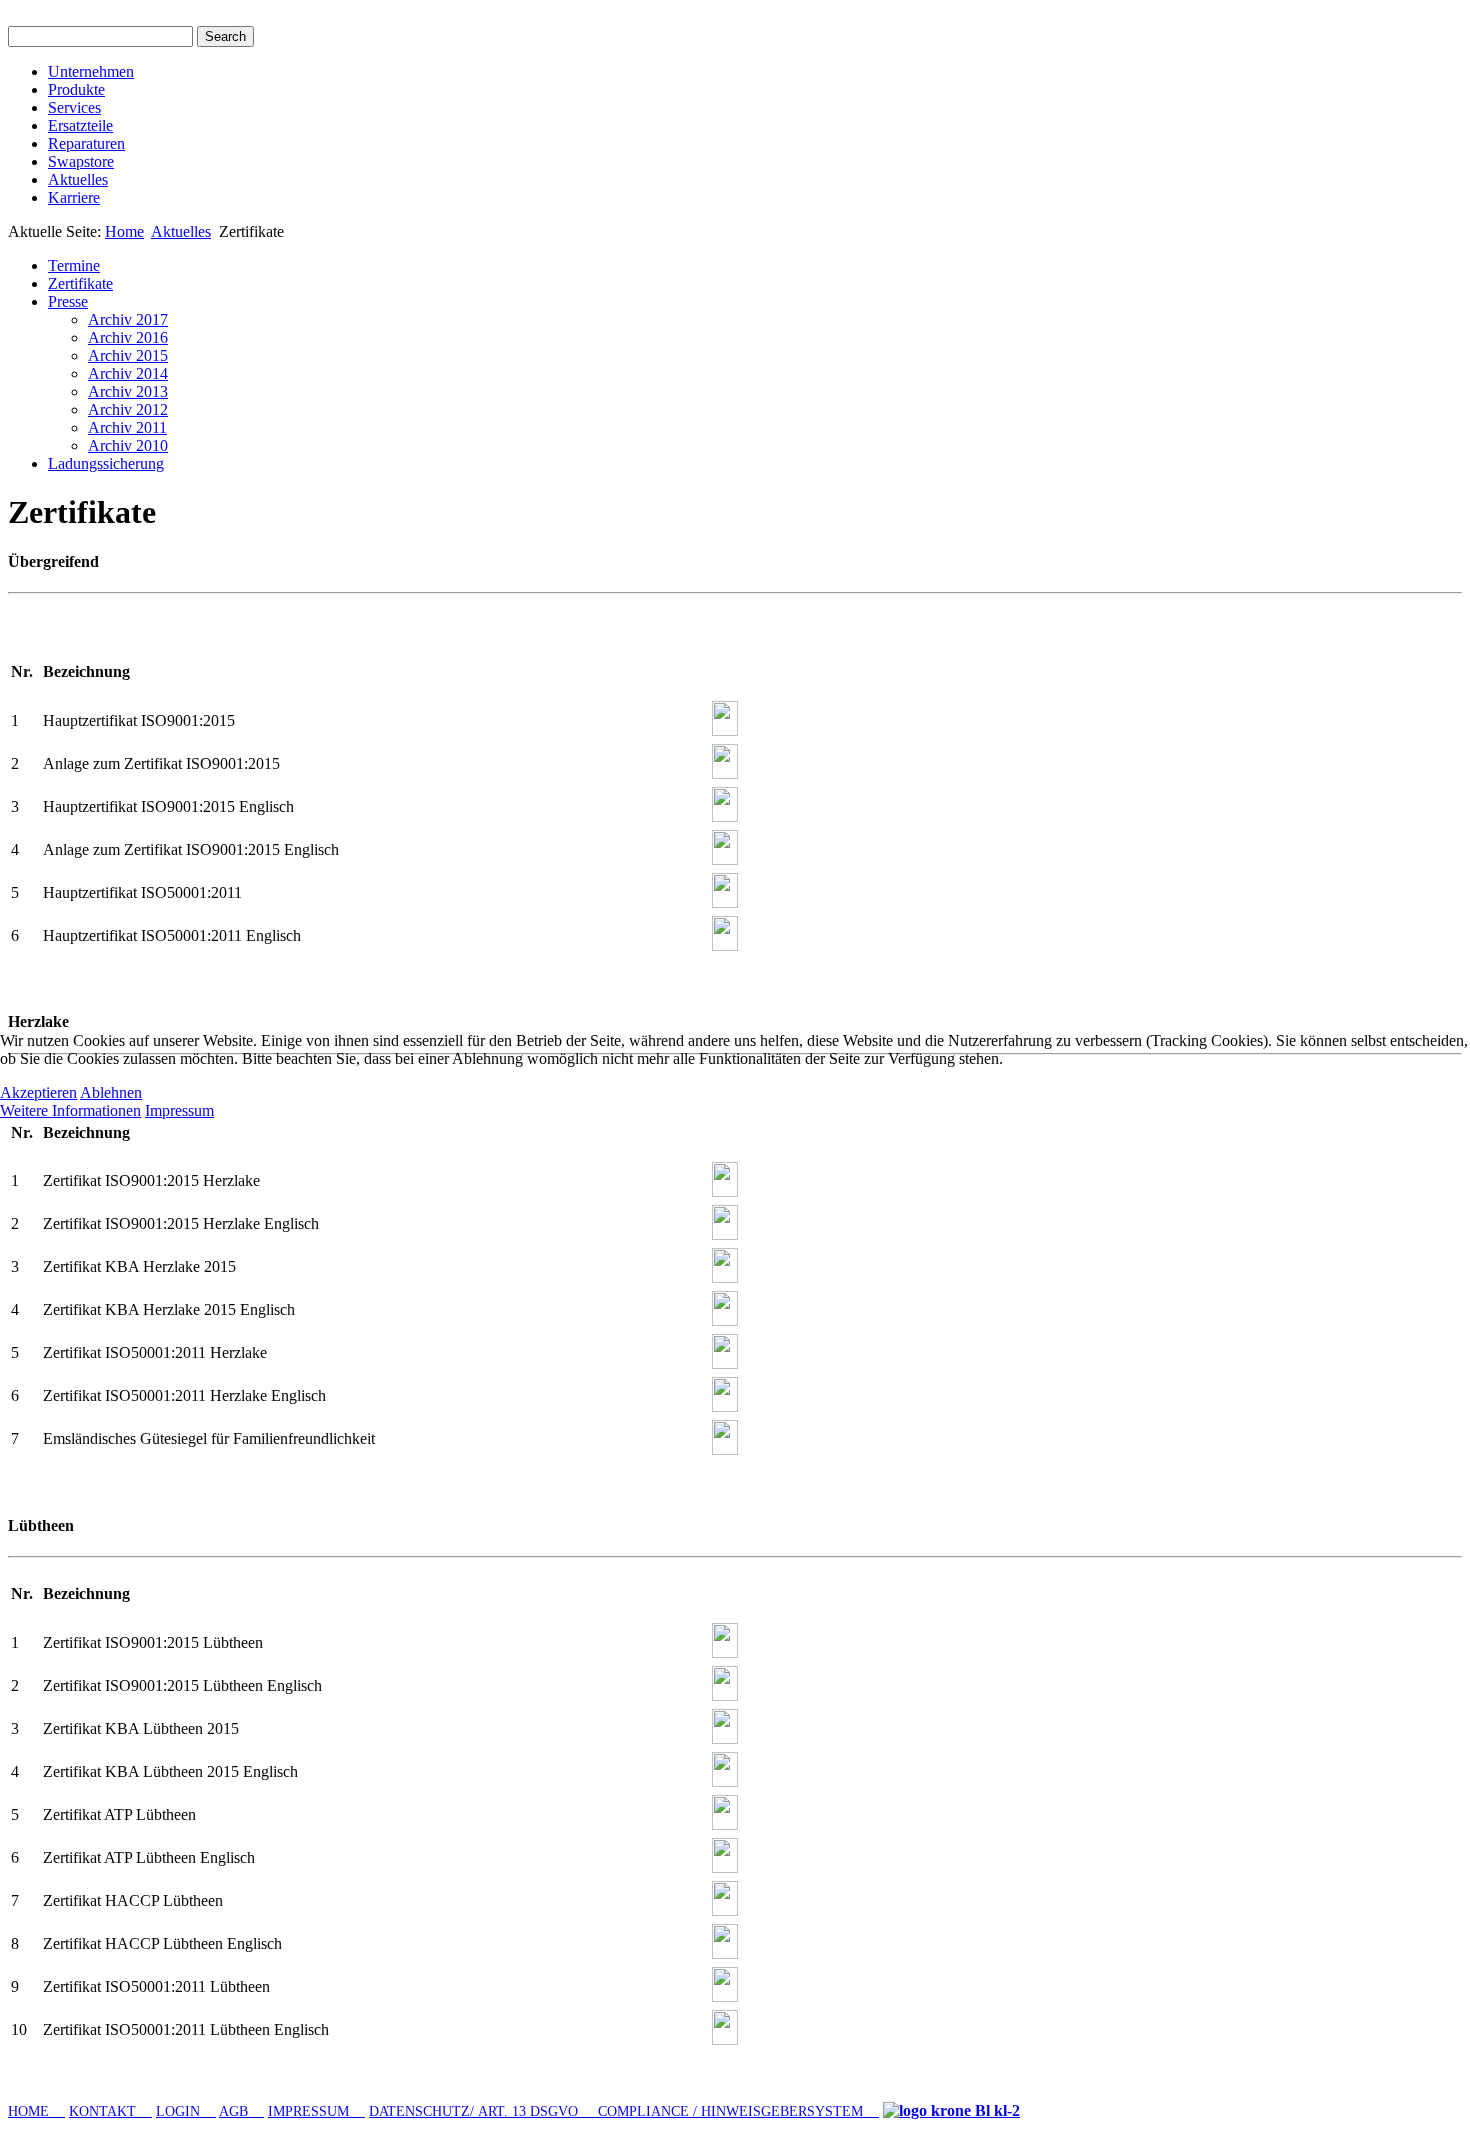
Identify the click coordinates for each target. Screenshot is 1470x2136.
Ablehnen (111, 1092)
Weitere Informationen (70, 1110)
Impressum (179, 1110)
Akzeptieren (38, 1092)
